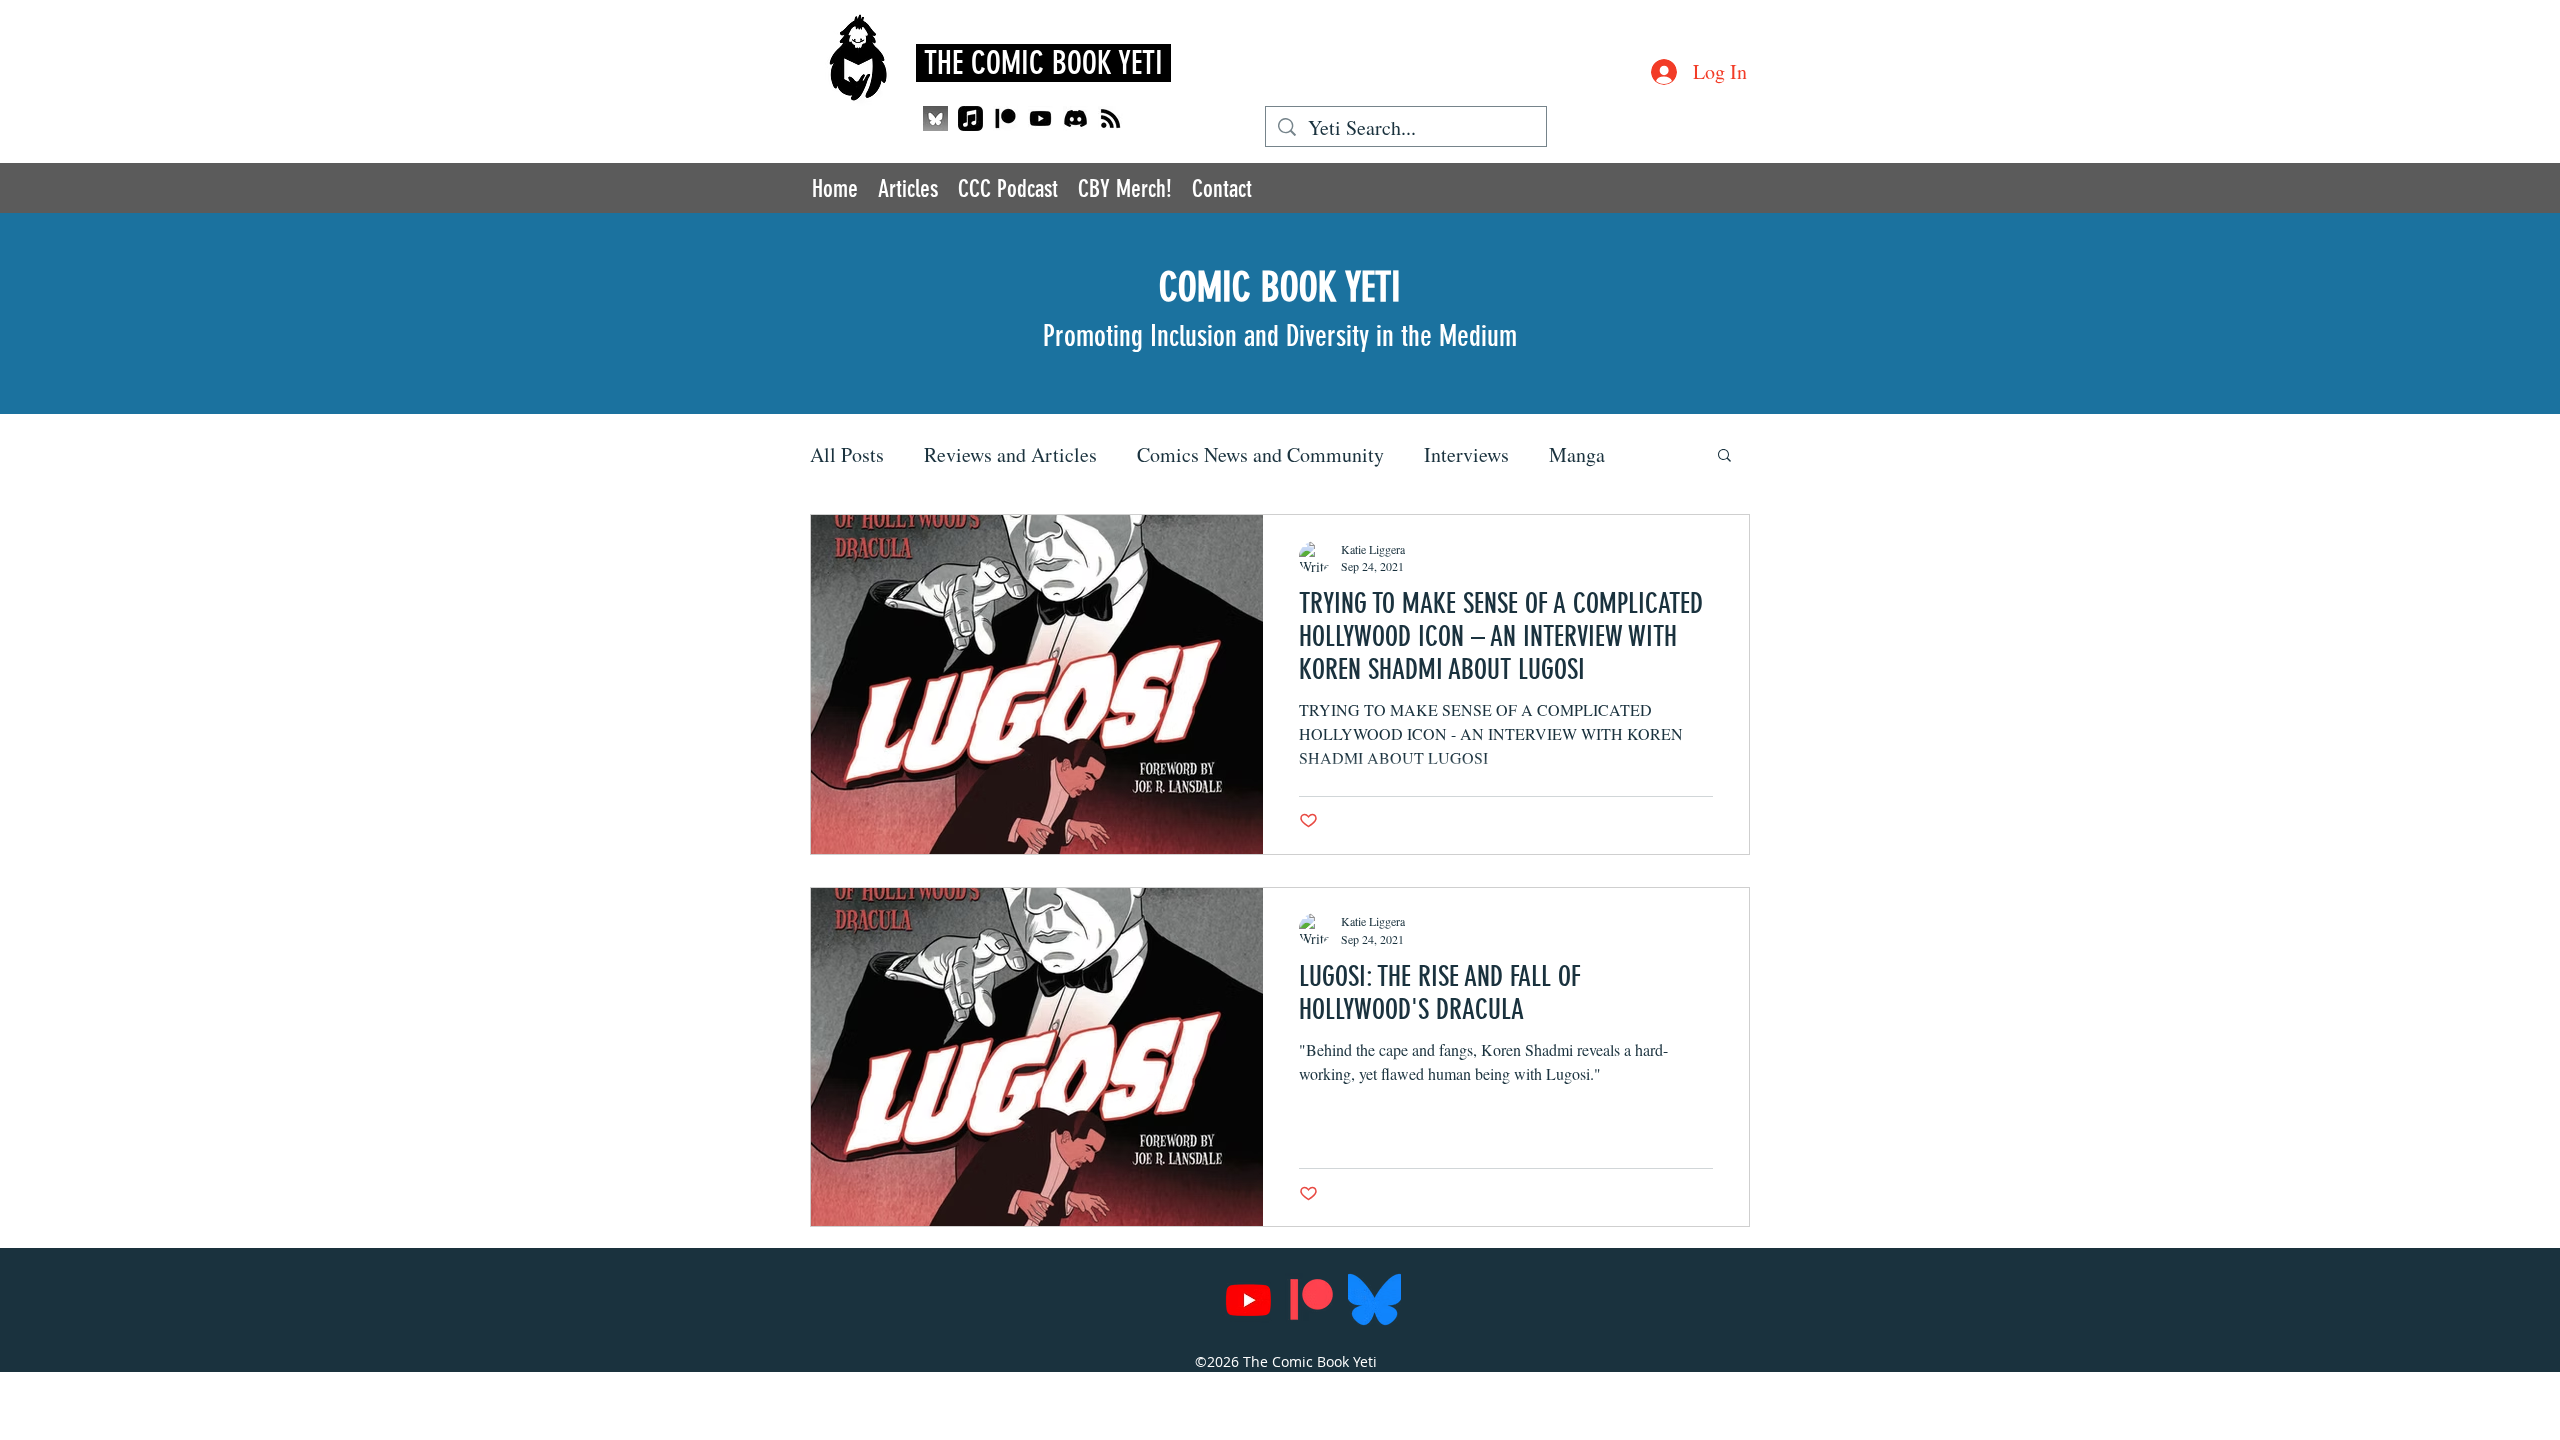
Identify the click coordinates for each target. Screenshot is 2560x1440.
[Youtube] (1040, 118)
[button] (1724, 456)
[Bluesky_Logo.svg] (1374, 1299)
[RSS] (1110, 118)
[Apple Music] (970, 118)
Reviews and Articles (1010, 454)
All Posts (847, 454)
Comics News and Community (1260, 454)
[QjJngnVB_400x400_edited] (935, 118)
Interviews (1466, 454)
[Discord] (1075, 118)
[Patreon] (1005, 118)
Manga (1577, 454)
